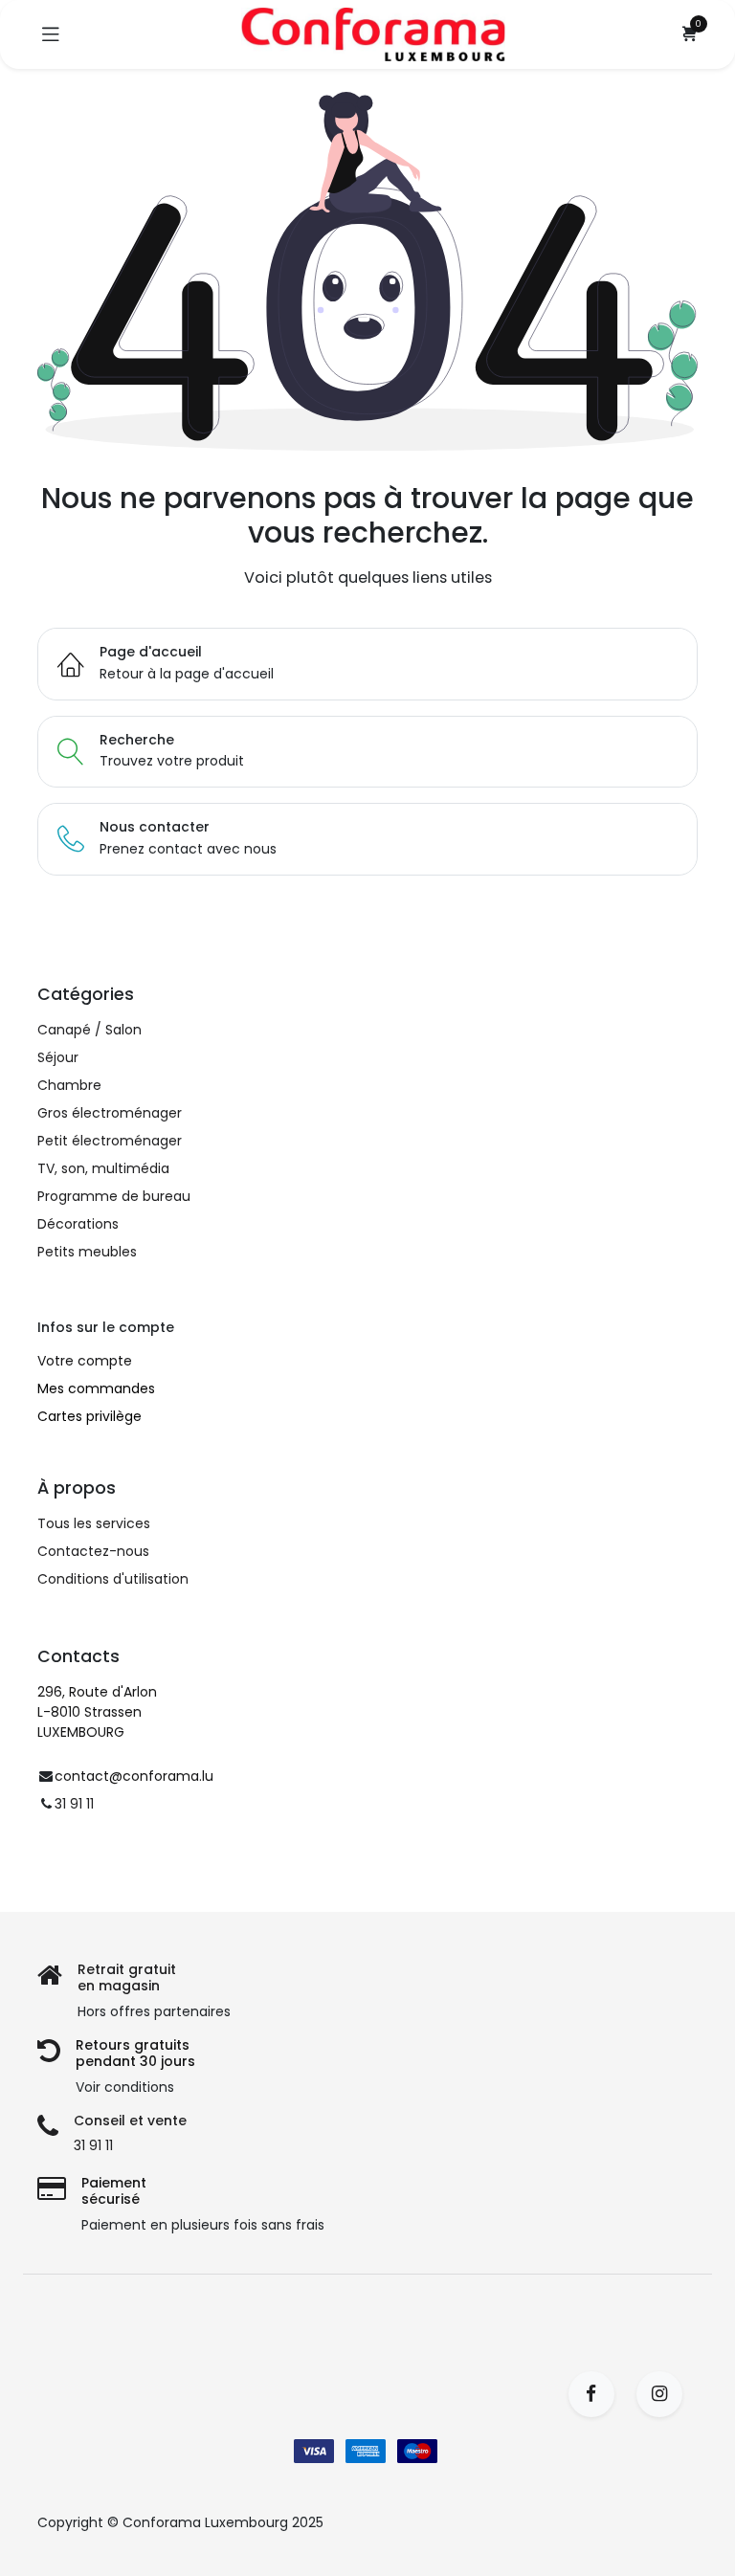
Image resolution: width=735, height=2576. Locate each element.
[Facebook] (598, 2394)
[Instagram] (666, 2394)
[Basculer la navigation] (51, 34)
